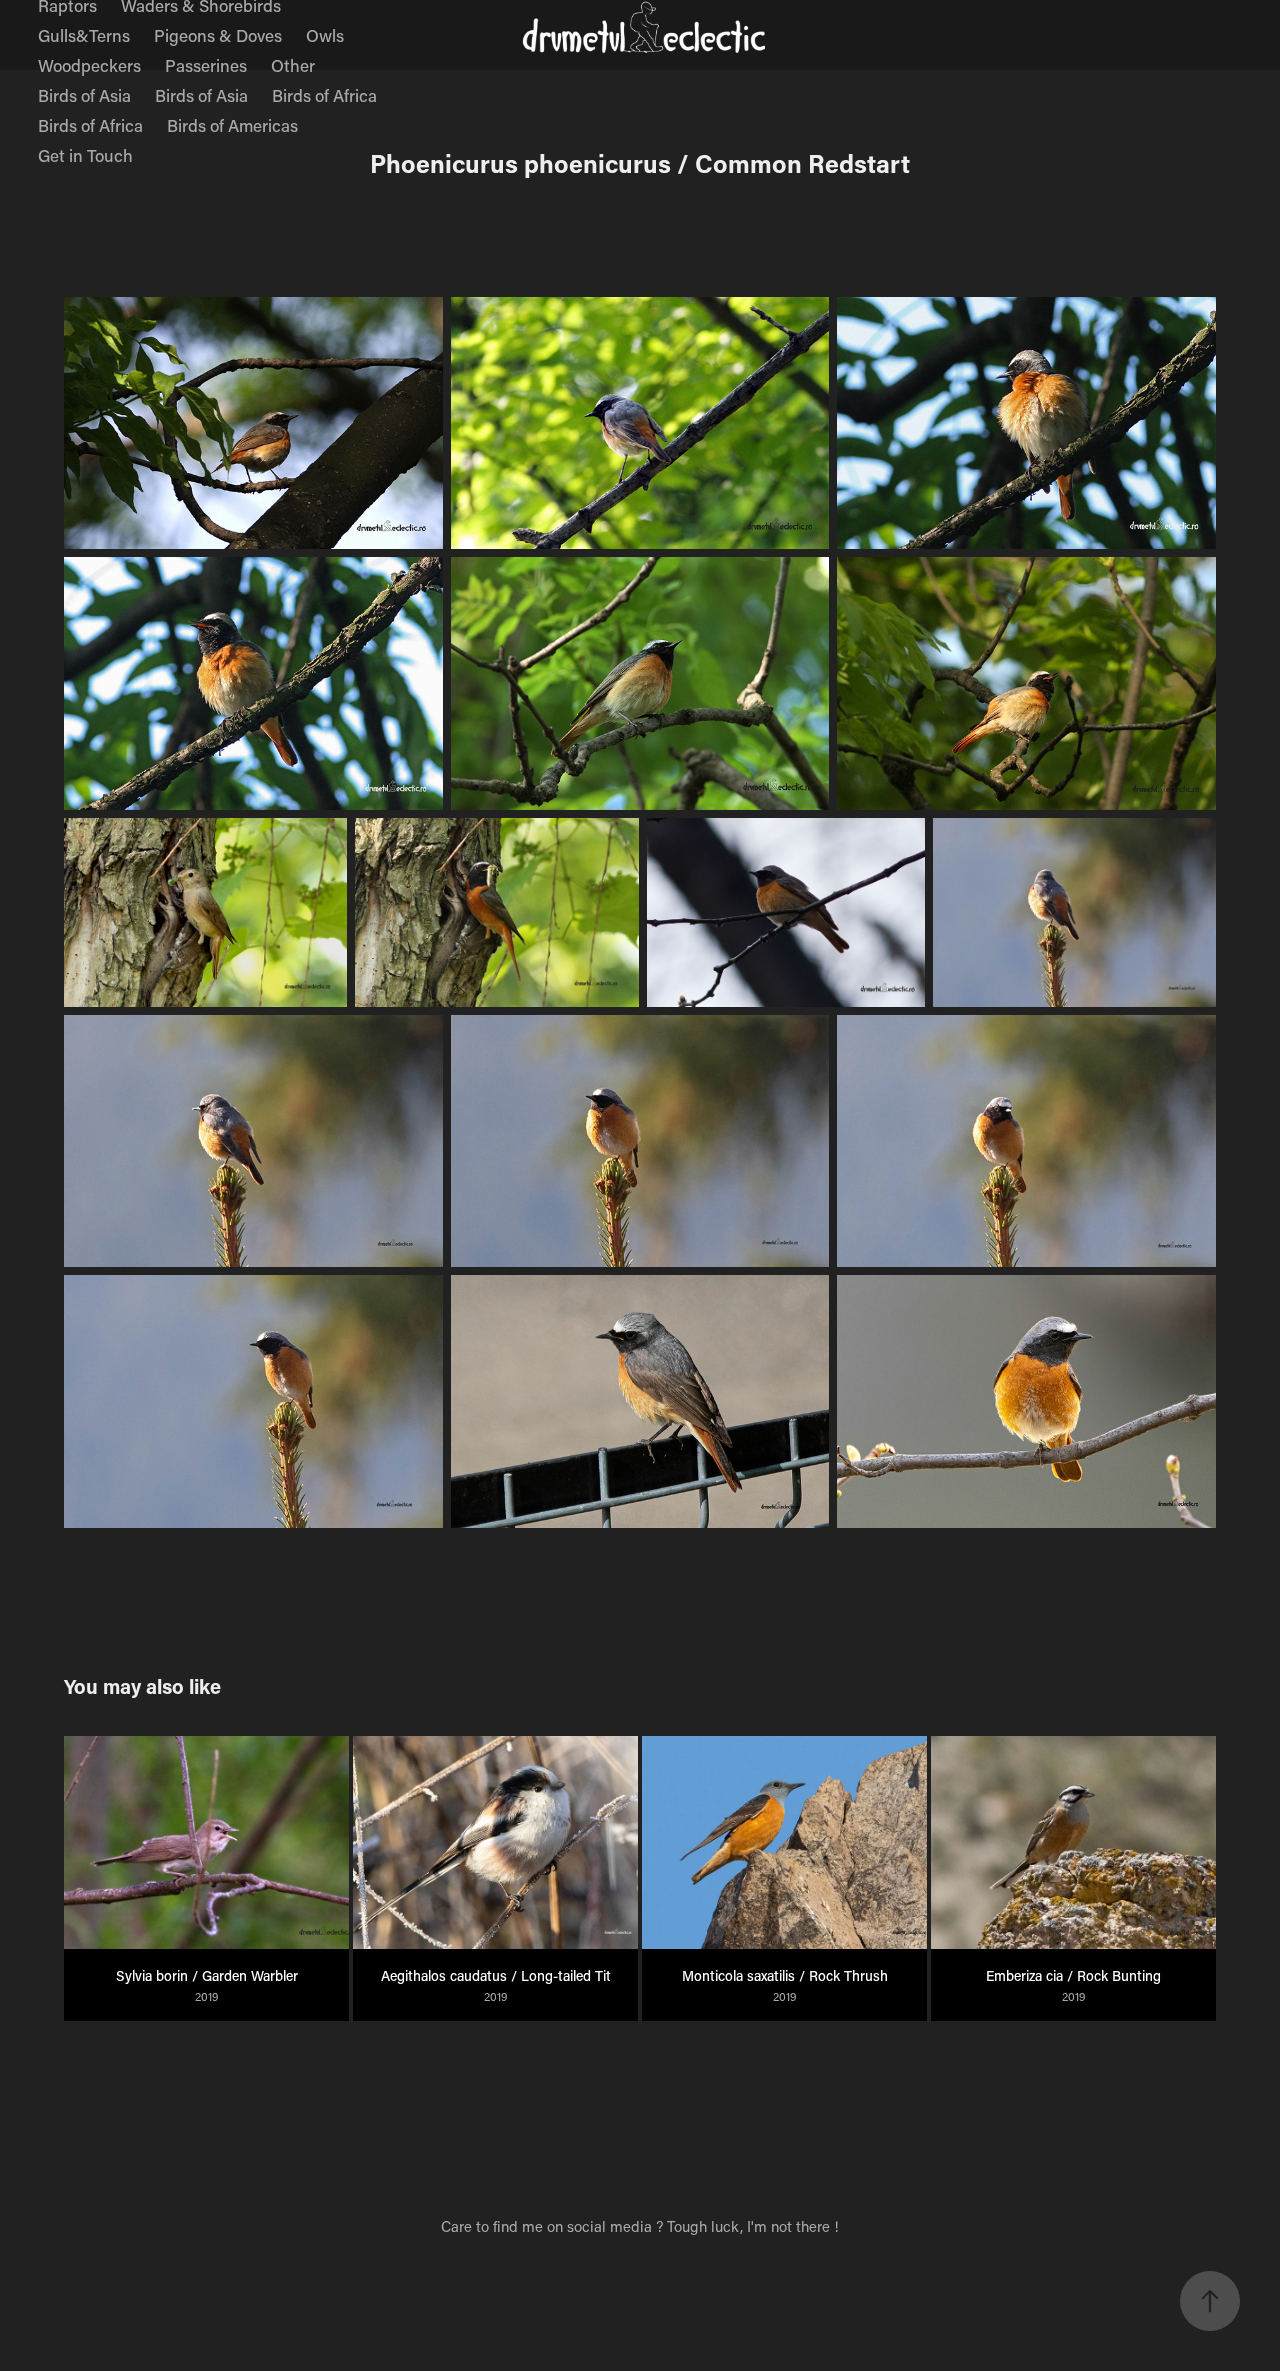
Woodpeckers (89, 65)
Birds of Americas (232, 125)
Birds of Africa (324, 95)
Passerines (206, 65)
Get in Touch (85, 155)
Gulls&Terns (84, 35)
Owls (325, 35)
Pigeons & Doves (218, 35)
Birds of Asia (84, 95)
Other (293, 65)
